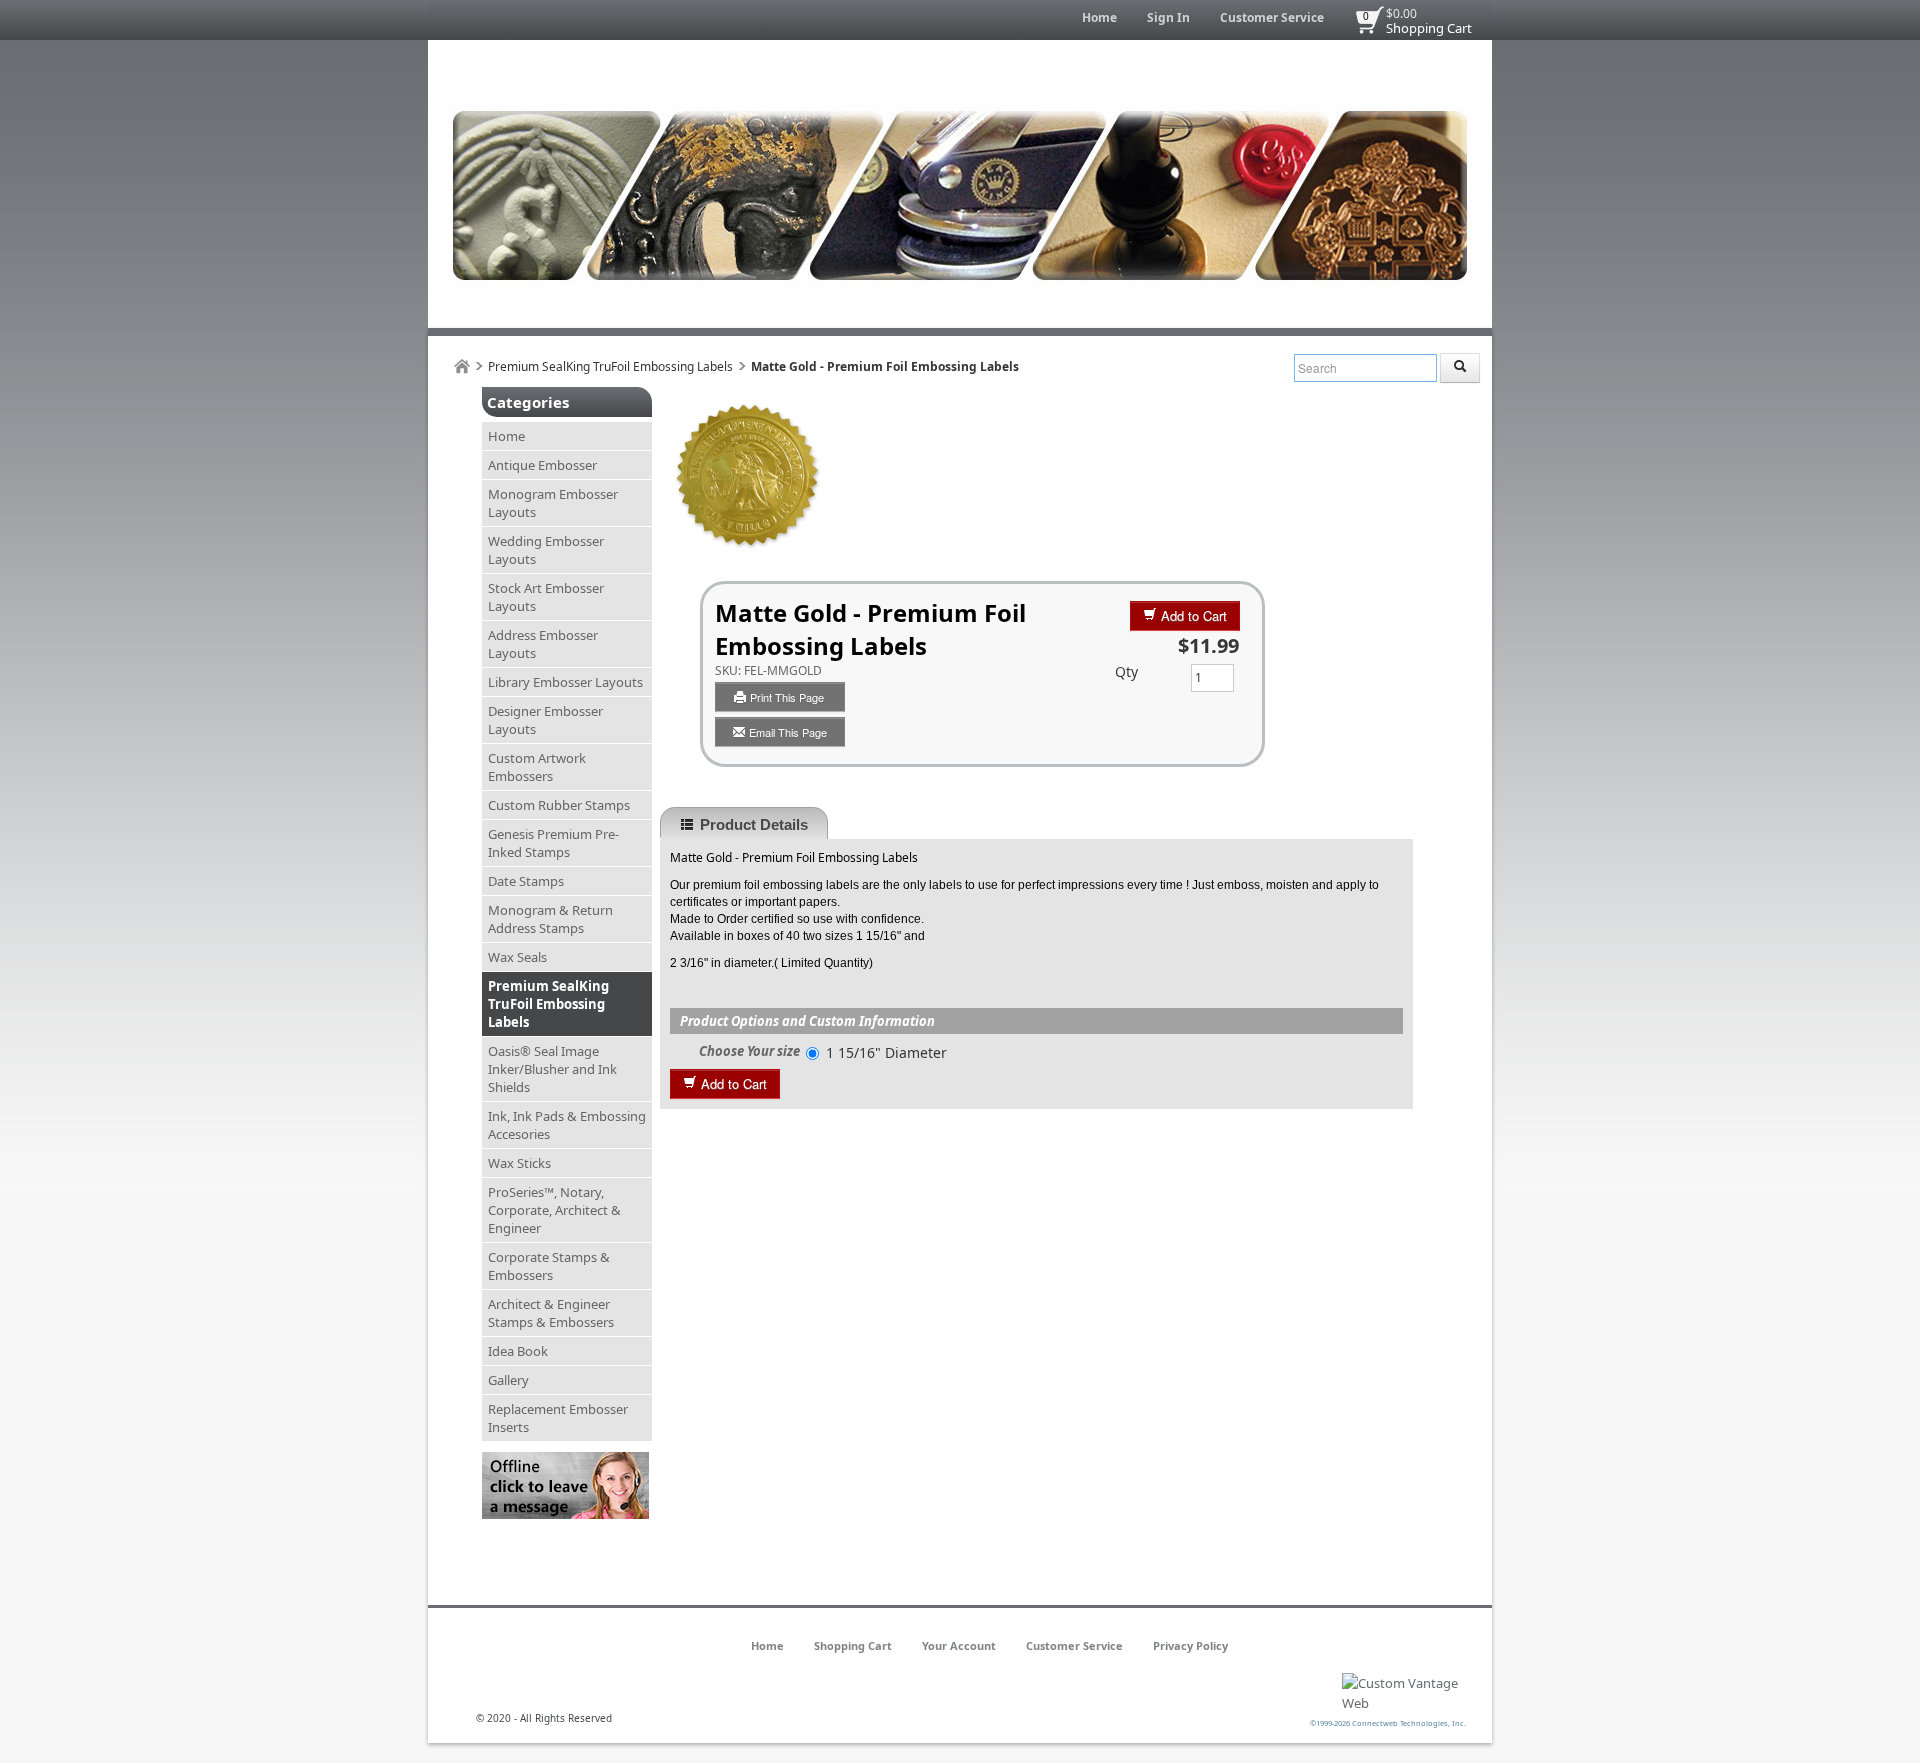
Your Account (959, 1645)
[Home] (462, 366)
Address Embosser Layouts (543, 644)
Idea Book (518, 1351)
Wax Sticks (519, 1163)
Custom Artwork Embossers (537, 767)
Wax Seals (517, 957)
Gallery (508, 1380)
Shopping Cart (1429, 28)
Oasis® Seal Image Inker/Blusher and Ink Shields (552, 1069)
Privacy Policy (1190, 1645)
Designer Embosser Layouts (545, 720)
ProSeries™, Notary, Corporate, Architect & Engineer (554, 1210)
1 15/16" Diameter (886, 1052)
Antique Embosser (542, 465)
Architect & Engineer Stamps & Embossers (551, 1313)
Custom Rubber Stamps (559, 805)
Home (1099, 17)
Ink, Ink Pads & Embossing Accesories (567, 1125)
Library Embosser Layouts (565, 682)
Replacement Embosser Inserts (558, 1418)
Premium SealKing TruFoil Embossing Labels (610, 366)
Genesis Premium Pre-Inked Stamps (553, 843)
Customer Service (1272, 17)
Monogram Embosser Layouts (553, 503)
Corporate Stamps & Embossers (549, 1266)
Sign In (1168, 17)
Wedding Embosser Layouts (546, 550)
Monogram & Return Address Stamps (550, 919)
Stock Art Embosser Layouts (546, 597)
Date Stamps (526, 881)
